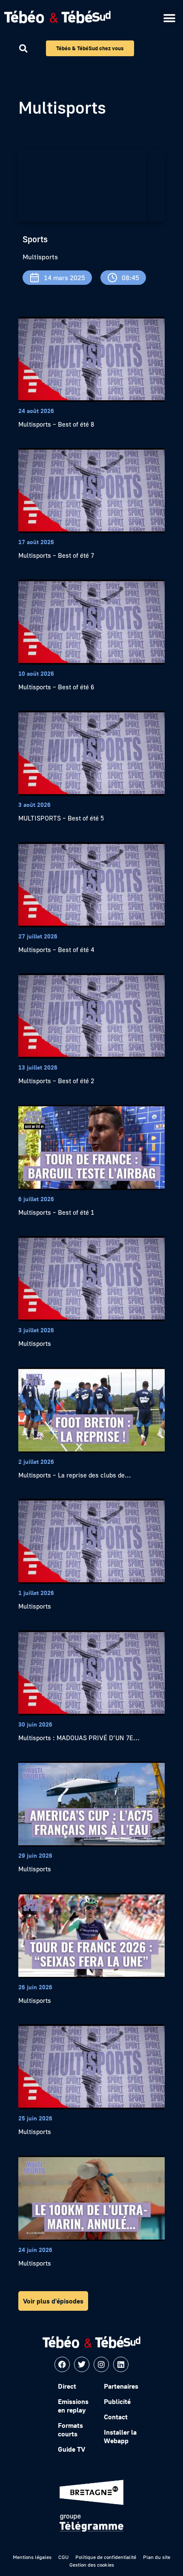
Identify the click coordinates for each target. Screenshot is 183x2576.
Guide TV (71, 2449)
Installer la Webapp (120, 2436)
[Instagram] (101, 2364)
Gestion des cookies (92, 2565)
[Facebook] (62, 2364)
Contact (116, 2417)
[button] (169, 18)
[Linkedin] (121, 2364)
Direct (67, 2386)
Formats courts (70, 2430)
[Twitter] (82, 2364)
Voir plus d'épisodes (53, 2301)
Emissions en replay (73, 2406)
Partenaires (121, 2386)
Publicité (117, 2401)
